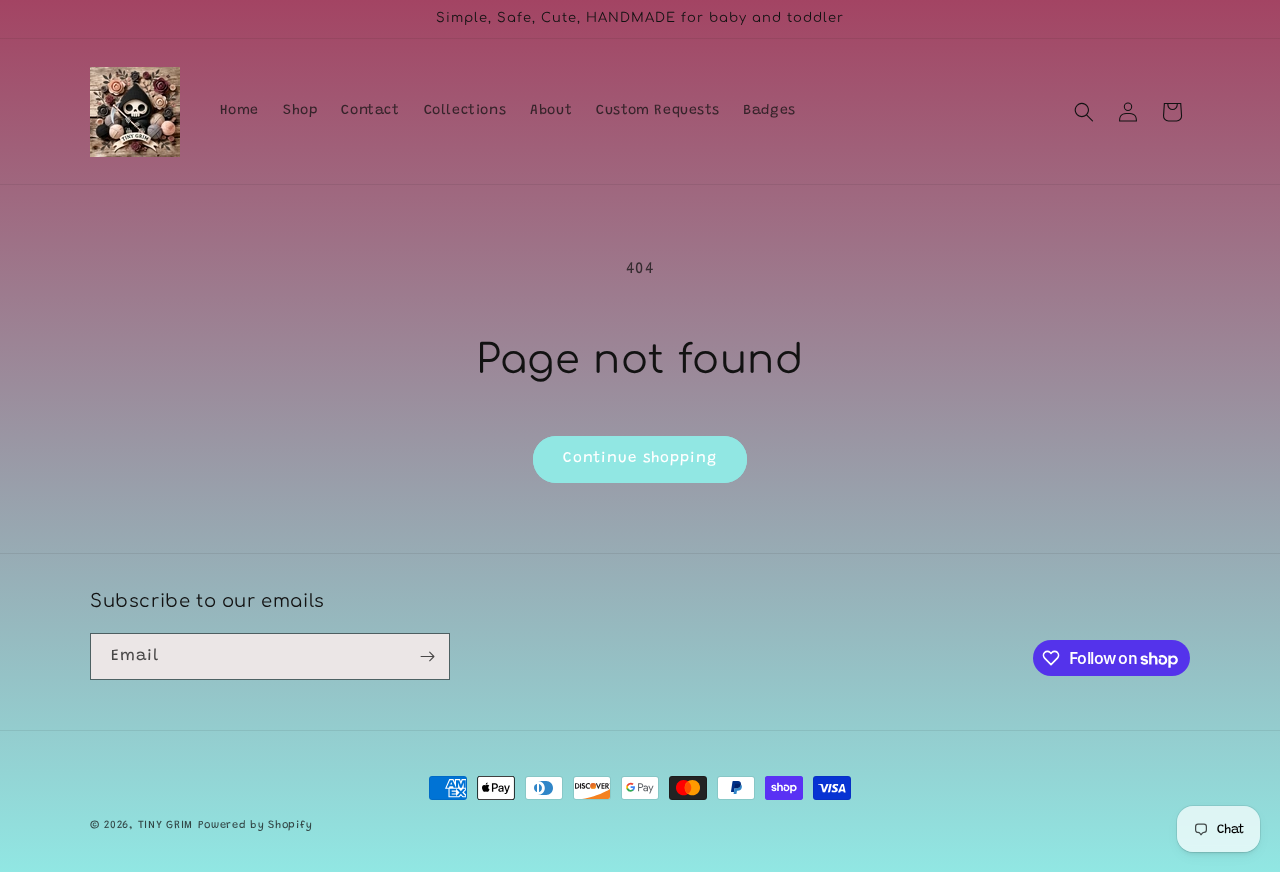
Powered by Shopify (255, 825)
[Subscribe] (427, 656)
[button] (1084, 112)
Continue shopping (640, 458)
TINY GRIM (165, 825)
